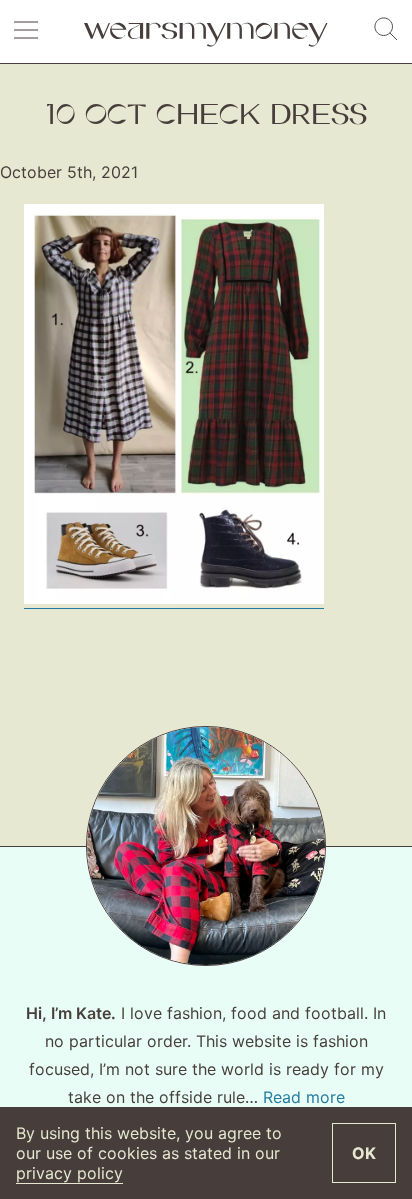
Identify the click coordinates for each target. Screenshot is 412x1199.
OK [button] (364, 1153)
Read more (304, 1097)
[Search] (386, 30)
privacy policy (69, 1173)
